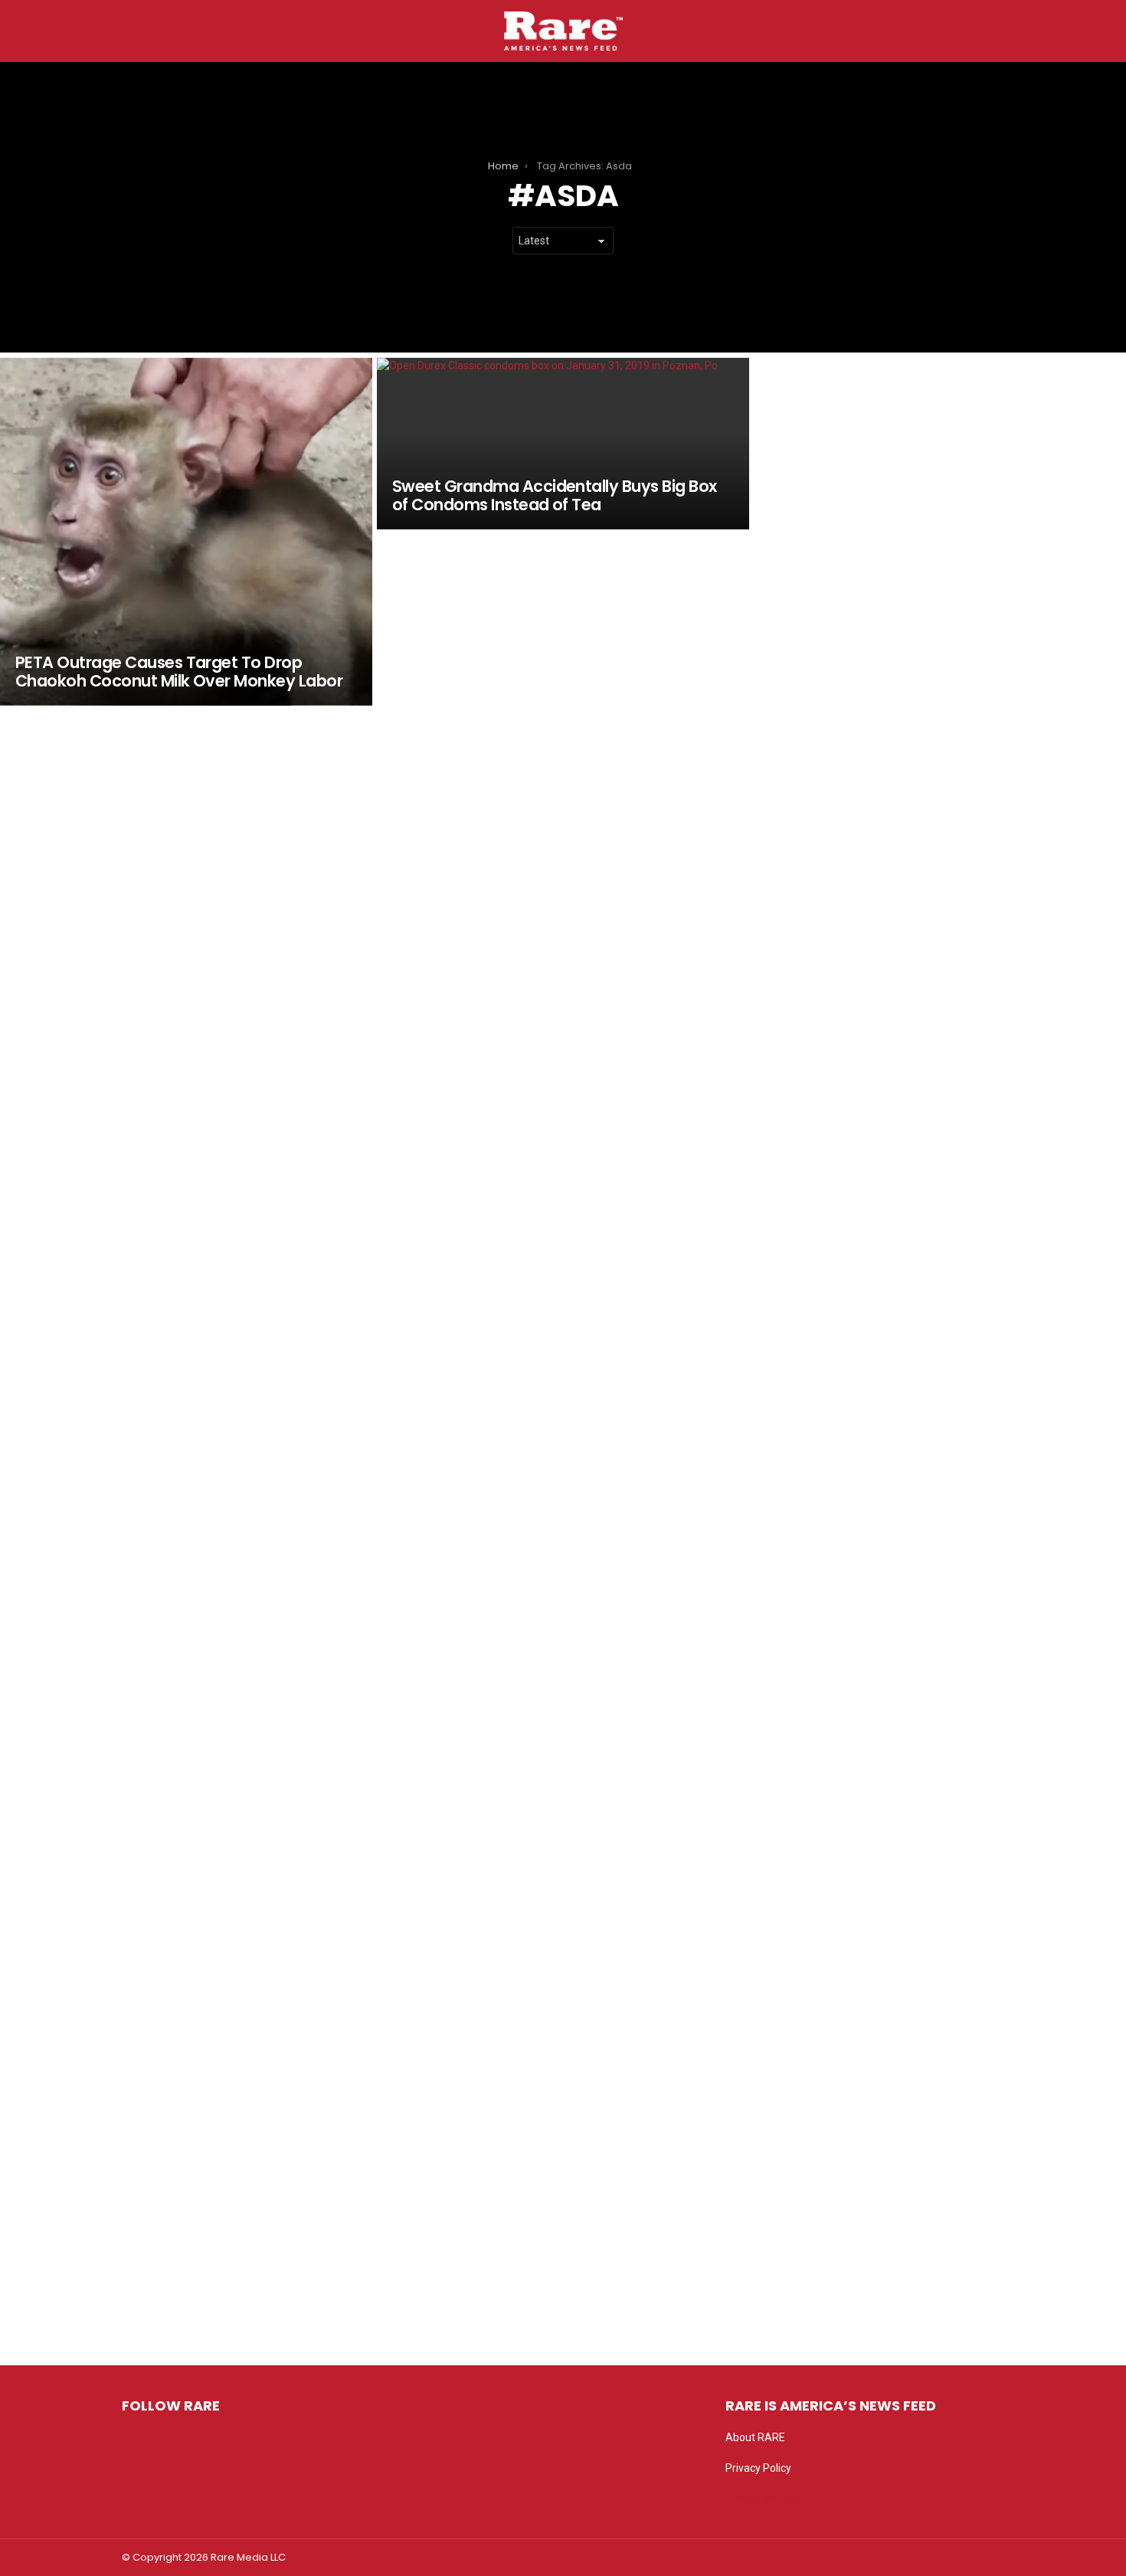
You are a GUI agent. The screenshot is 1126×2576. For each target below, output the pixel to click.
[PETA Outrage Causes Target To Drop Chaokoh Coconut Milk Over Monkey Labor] (186, 532)
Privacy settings (764, 2499)
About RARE (755, 2437)
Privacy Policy (758, 2468)
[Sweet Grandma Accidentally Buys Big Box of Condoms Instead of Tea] (563, 444)
